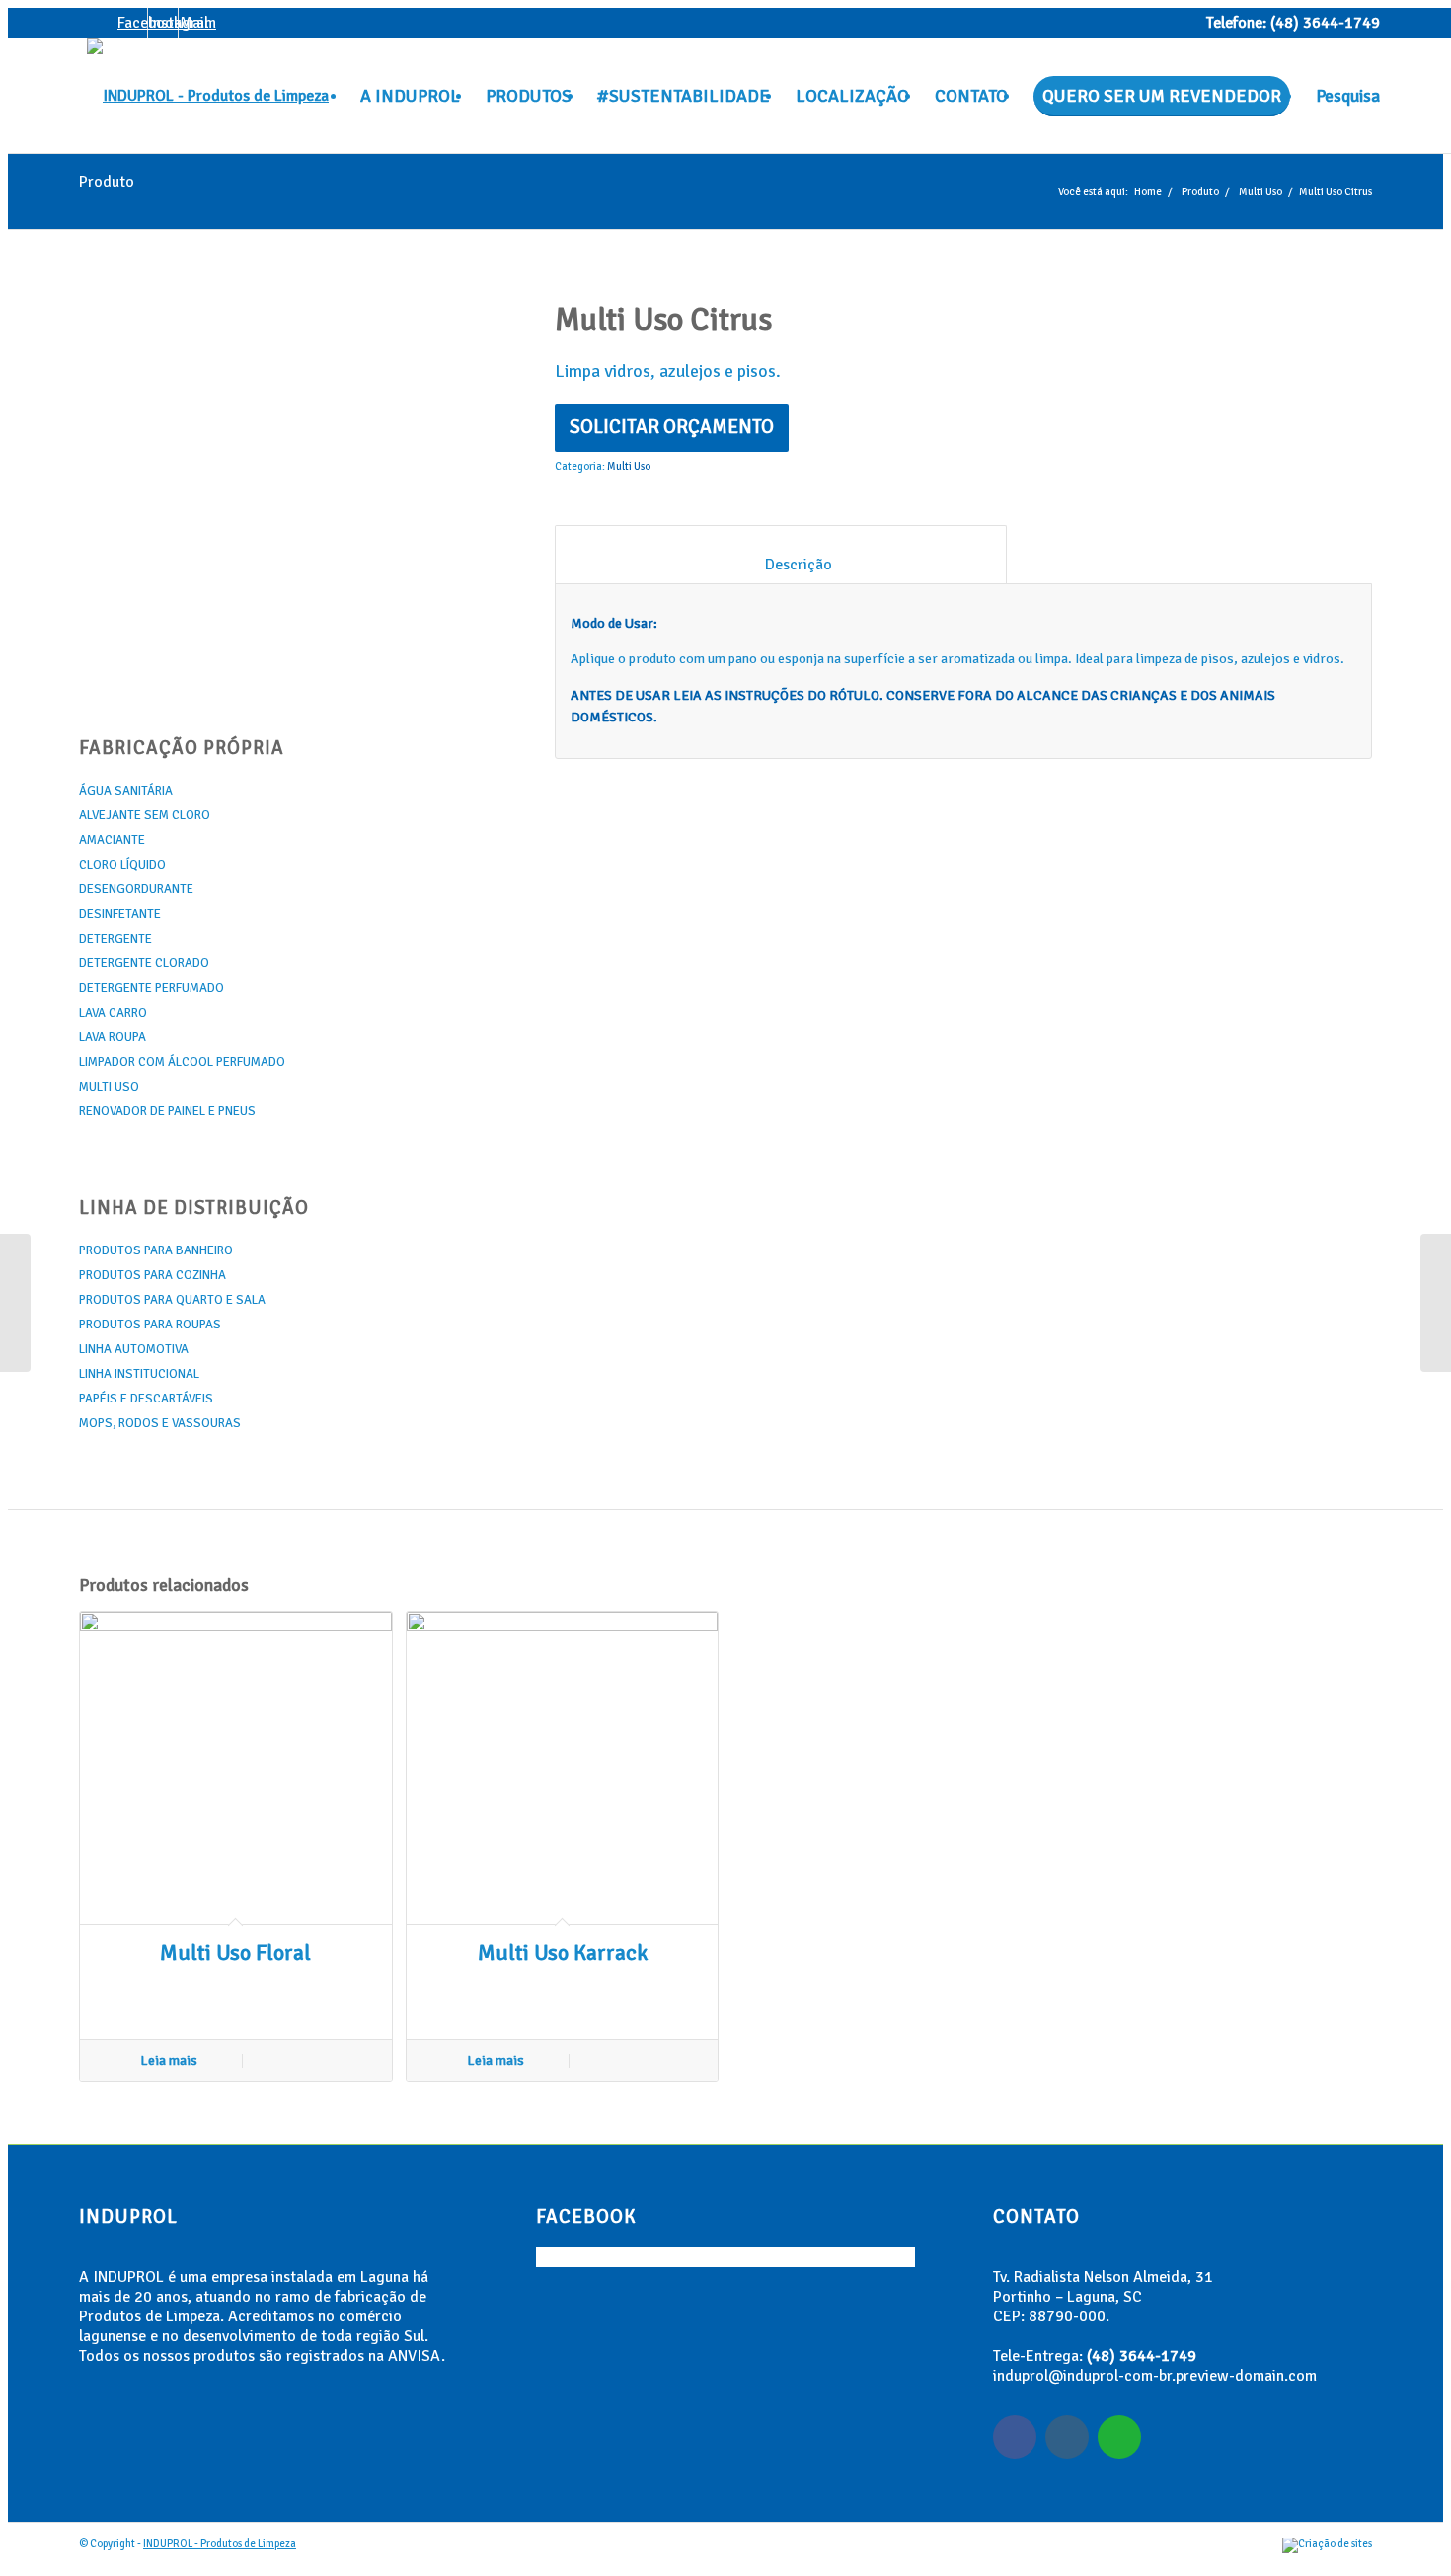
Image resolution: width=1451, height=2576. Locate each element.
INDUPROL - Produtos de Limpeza (220, 2544)
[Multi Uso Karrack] (15, 1303)
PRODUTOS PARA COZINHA (153, 1275)
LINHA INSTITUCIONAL (139, 1374)
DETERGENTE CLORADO (144, 963)
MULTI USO (109, 1087)
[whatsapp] (1119, 2437)
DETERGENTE (115, 939)
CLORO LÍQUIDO (122, 865)
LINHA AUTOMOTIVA (134, 1349)
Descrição (781, 565)
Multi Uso (1260, 192)
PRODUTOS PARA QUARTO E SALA (172, 1300)
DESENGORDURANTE (136, 889)
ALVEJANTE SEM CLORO (145, 815)
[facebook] (1015, 2437)
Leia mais (169, 2060)
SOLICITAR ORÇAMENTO (672, 427)
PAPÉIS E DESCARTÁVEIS (146, 1399)
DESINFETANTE (120, 914)
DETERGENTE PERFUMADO (152, 988)
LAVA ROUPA (113, 1037)
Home (1148, 192)
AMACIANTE (112, 840)
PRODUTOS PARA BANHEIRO (156, 1250)
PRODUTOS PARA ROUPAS (150, 1325)
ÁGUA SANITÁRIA (126, 791)
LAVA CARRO (113, 1013)
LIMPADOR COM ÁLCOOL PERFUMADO (182, 1062)
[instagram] (1067, 2437)
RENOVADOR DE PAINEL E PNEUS (167, 1111)
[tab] (780, 555)
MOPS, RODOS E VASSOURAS (160, 1423)
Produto (107, 182)
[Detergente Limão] (1436, 1303)
